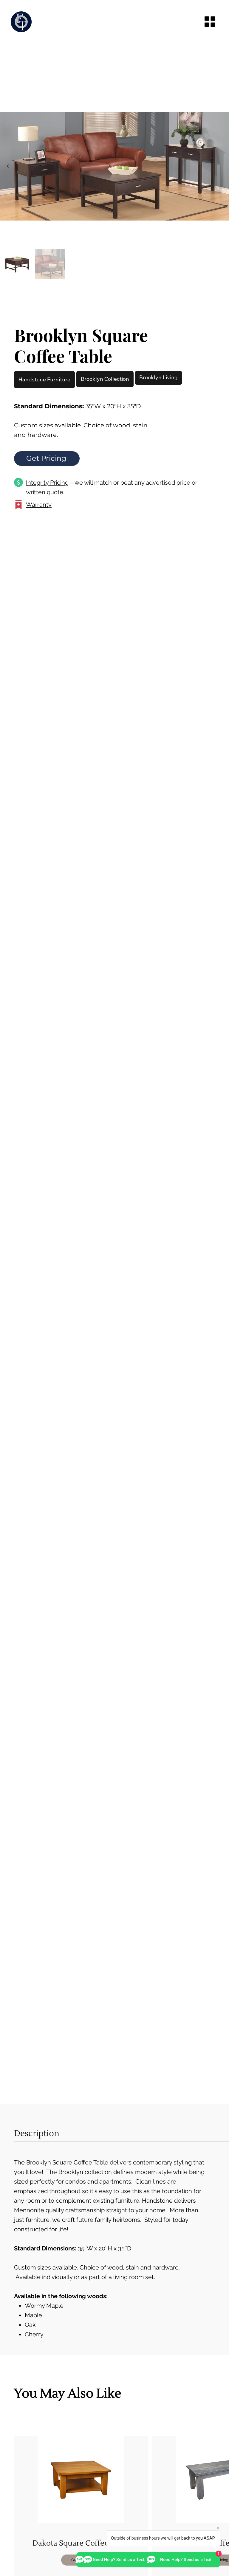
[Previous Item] (9, 166)
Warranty (39, 505)
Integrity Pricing (47, 483)
